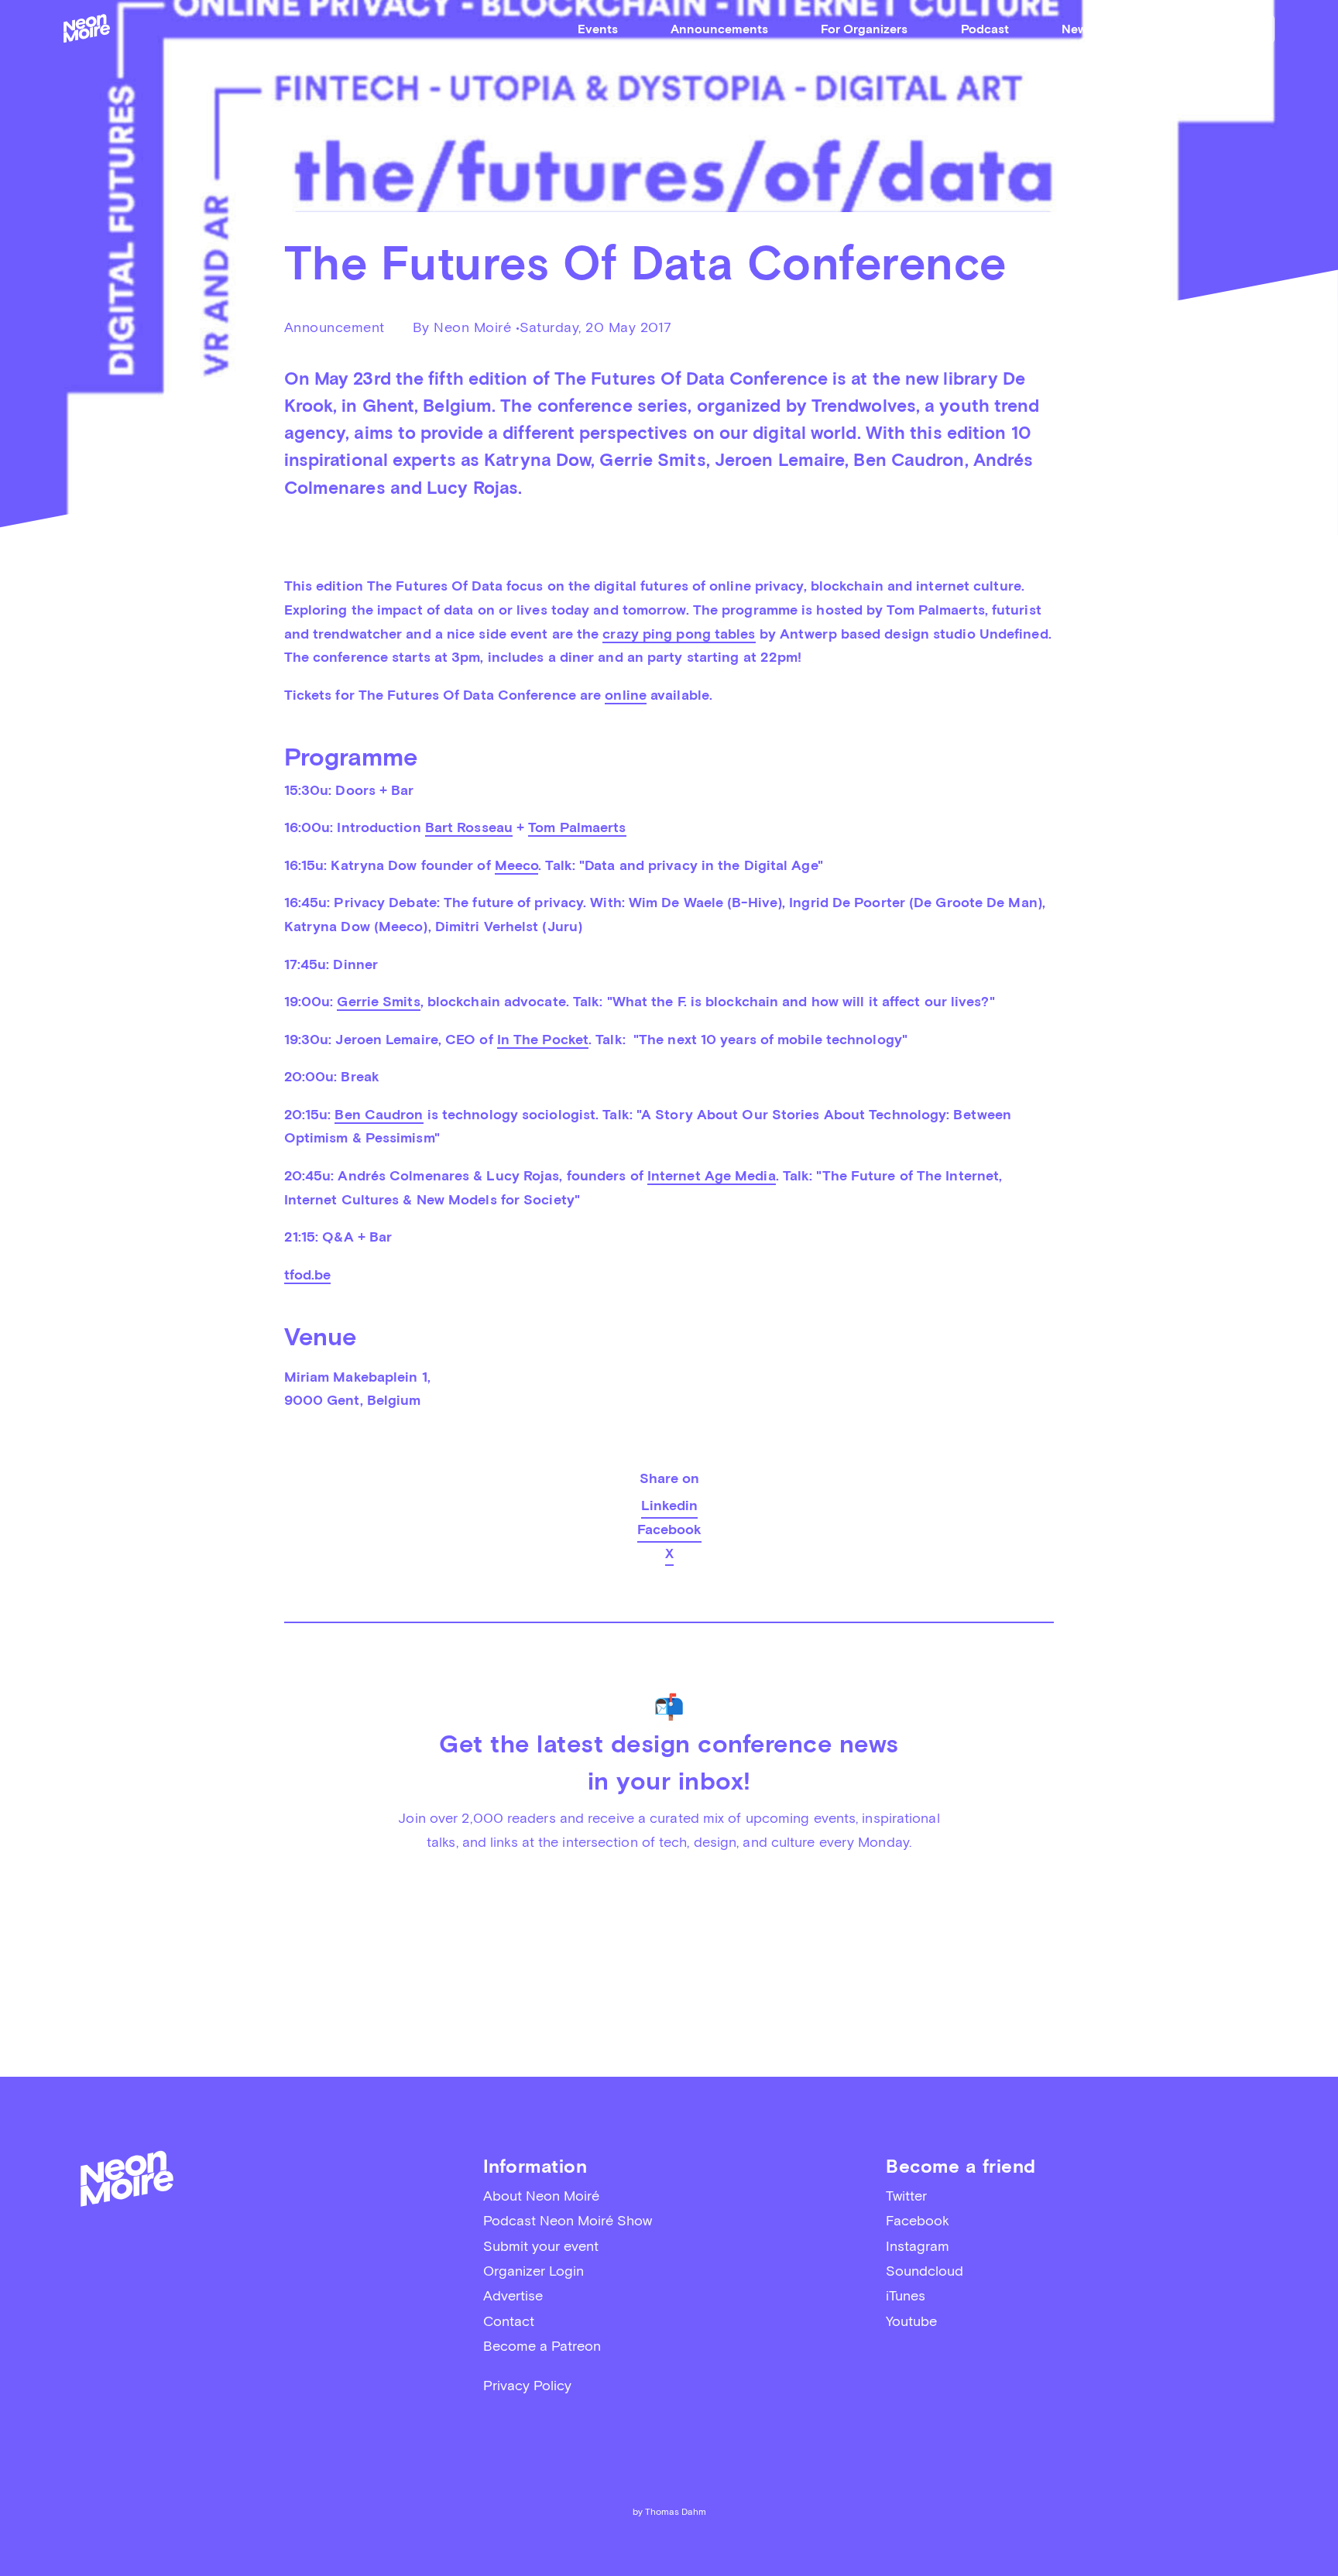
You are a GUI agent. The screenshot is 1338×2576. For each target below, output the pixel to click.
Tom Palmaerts (577, 827)
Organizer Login (533, 2271)
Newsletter (1093, 29)
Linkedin (669, 1505)
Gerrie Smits (378, 1001)
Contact (509, 2321)
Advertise (513, 2295)
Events (598, 29)
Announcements (719, 29)
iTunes (906, 2295)
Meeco (517, 865)
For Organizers (864, 29)
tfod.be (308, 1274)
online (626, 695)
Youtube (911, 2321)
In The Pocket (543, 1039)
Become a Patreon (542, 2346)
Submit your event (541, 2246)
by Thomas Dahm (669, 2512)
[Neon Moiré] (87, 28)
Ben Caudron (379, 1114)
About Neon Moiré (541, 2196)
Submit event (1225, 28)
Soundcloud (925, 2271)
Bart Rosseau (469, 827)
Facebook (669, 1529)
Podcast (985, 29)
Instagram (918, 2246)
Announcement (334, 327)
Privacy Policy (527, 2385)
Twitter (906, 2196)
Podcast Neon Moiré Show (568, 2220)
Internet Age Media (712, 1175)
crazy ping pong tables (679, 634)
